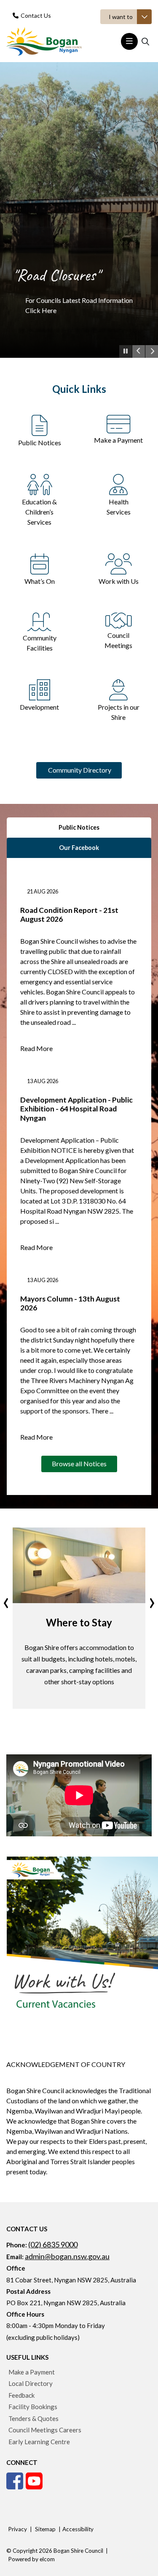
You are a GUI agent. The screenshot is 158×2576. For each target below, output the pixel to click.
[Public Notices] (40, 424)
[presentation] (6, 1600)
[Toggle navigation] (129, 41)
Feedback (21, 2395)
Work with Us (119, 581)
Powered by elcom (31, 2559)
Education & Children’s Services (39, 512)
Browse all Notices (79, 1464)
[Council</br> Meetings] (119, 619)
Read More (36, 1048)
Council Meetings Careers (45, 2430)
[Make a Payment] (119, 423)
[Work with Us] (119, 563)
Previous (139, 351)
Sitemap (45, 2529)
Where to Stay (79, 1622)
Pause (126, 357)
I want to (121, 17)
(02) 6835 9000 (53, 2244)
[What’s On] (40, 563)
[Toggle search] (145, 41)
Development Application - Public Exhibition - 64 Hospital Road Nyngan (76, 1109)
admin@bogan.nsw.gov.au (67, 2256)
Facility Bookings (33, 2407)
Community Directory (79, 770)
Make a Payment (118, 440)
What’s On (40, 581)
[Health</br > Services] (118, 483)
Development (39, 707)
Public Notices (40, 442)
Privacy (17, 2529)
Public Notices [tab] (79, 827)
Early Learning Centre (39, 2442)
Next (152, 351)
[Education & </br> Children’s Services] (40, 483)
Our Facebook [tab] (79, 848)
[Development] (40, 689)
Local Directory (31, 2383)
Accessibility (78, 2529)
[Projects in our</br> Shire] (118, 689)
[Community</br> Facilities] (39, 621)
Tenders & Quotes (33, 2418)
